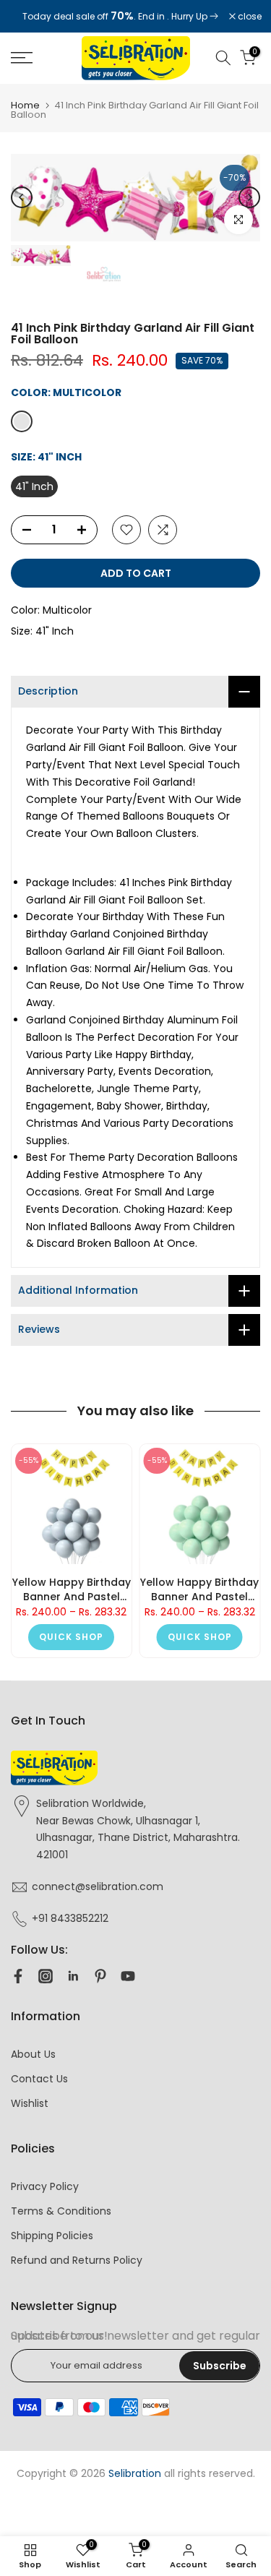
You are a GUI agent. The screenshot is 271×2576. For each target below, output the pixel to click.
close (249, 17)
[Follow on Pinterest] (100, 1976)
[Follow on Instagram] (46, 1976)
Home (25, 105)
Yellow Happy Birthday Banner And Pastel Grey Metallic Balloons (72, 1589)
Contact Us (39, 2079)
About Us (33, 2054)
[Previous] (22, 197)
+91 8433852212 (70, 1918)
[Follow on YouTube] (128, 1976)
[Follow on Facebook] (18, 1976)
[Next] (249, 197)
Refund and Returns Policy (77, 2260)
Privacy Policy (45, 2186)
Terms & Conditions (61, 2211)
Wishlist (30, 2103)
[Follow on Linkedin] (73, 1976)
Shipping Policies (52, 2236)
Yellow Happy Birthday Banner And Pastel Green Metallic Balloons (199, 1589)
